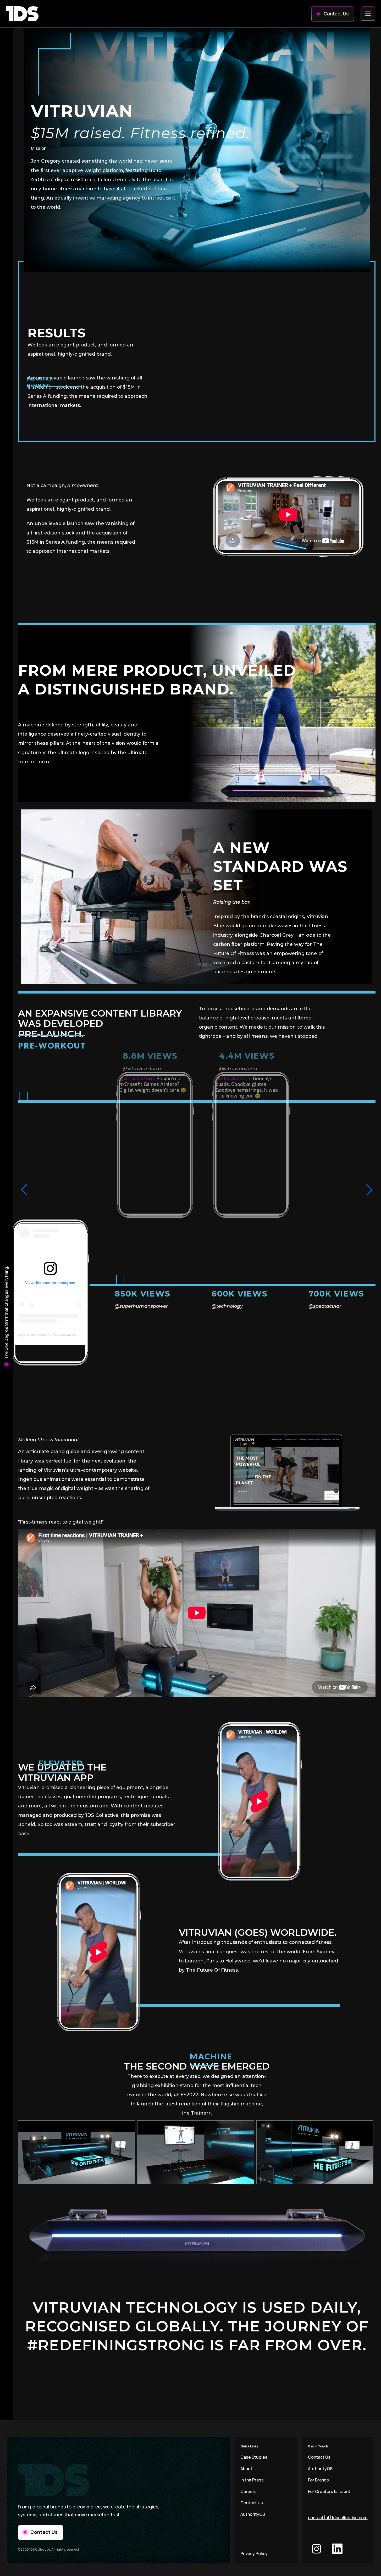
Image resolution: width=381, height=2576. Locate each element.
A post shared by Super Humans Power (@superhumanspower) (72, 1335)
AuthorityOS (253, 2514)
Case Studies (254, 2457)
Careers (249, 2491)
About (246, 2469)
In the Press (252, 2480)
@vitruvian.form (137, 1079)
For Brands (318, 2480)
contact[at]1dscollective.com (338, 2518)
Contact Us (252, 2503)
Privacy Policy (254, 2553)
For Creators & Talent (329, 2491)
